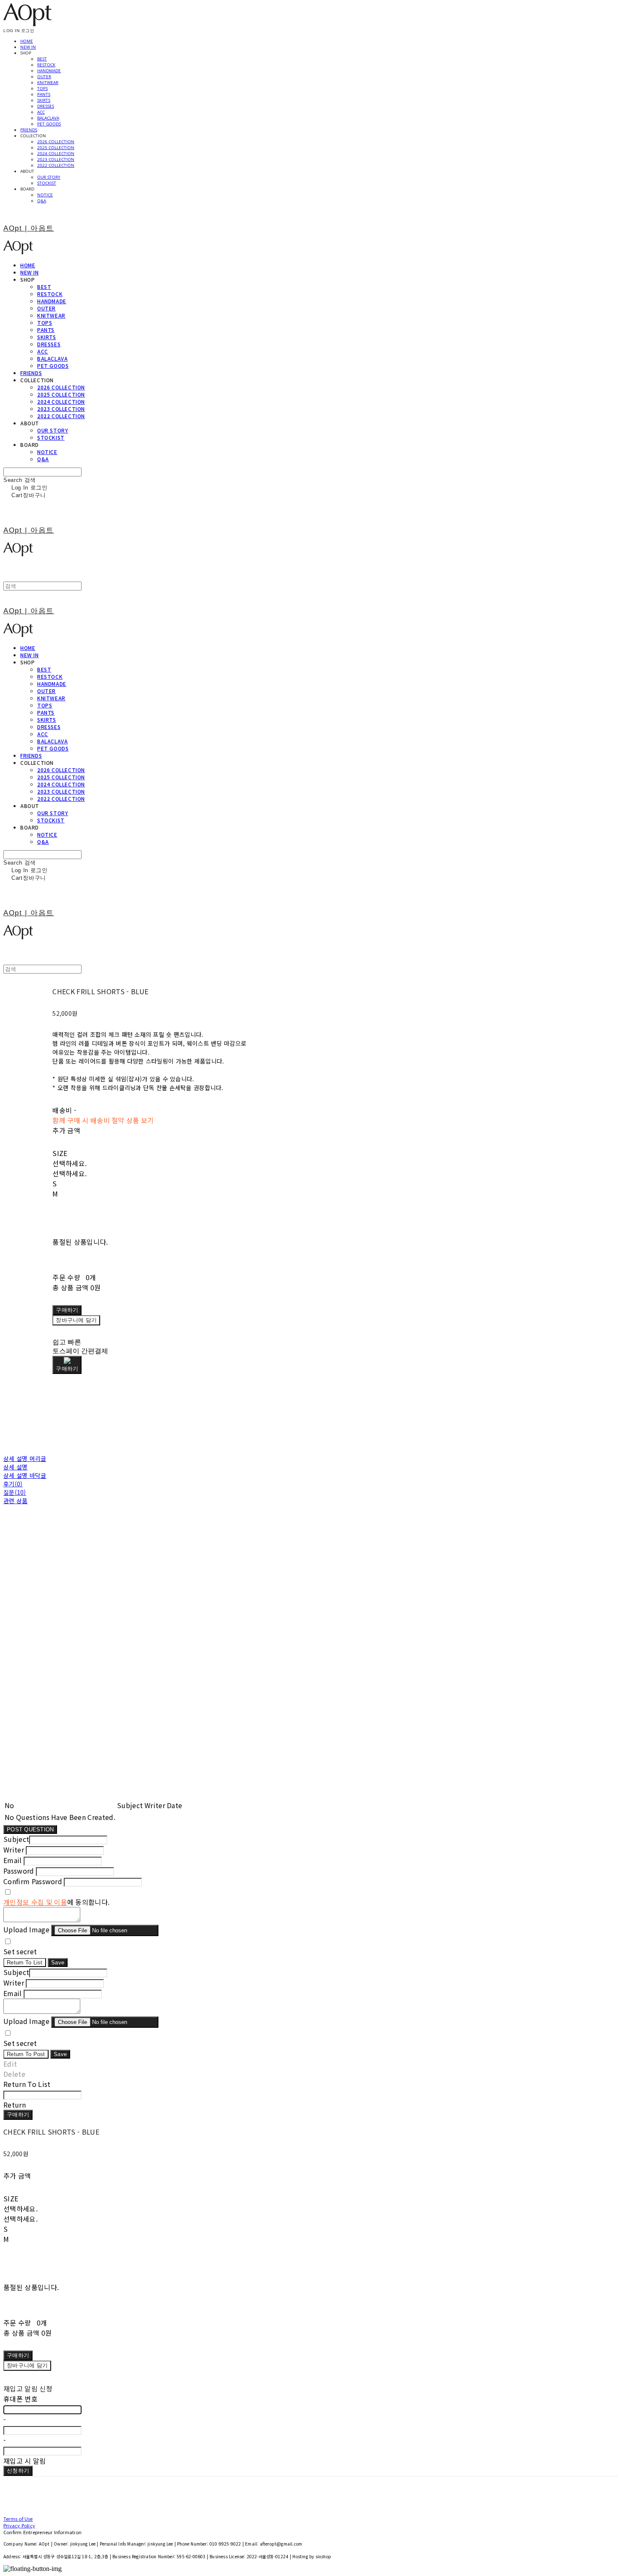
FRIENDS (29, 130)
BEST (42, 59)
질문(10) (15, 1492)
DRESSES (46, 106)
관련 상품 (15, 1501)
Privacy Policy (19, 2525)
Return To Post (26, 2054)
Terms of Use (18, 2519)
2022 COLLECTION (56, 165)
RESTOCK (46, 65)
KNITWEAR (48, 82)
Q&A (42, 201)
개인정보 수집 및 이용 (35, 1902)
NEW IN (28, 47)
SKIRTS (44, 100)
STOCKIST (47, 183)
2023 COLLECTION (56, 159)
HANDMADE (49, 71)
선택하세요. (69, 1163)
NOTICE (45, 195)
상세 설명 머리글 (25, 1458)
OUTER (44, 76)
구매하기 (18, 2115)
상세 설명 (15, 1467)
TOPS (42, 88)
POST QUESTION (30, 1829)
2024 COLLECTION (56, 153)
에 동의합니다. (56, 1902)
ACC (41, 112)
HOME (27, 41)
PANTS (44, 94)
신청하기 (18, 2471)
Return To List (25, 1963)
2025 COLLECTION (56, 147)
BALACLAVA (48, 118)
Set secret (20, 1951)
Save (58, 1963)
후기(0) (13, 1484)
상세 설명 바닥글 (25, 1475)
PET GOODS (49, 124)
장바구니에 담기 (27, 2365)
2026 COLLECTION (56, 141)
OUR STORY (49, 177)
